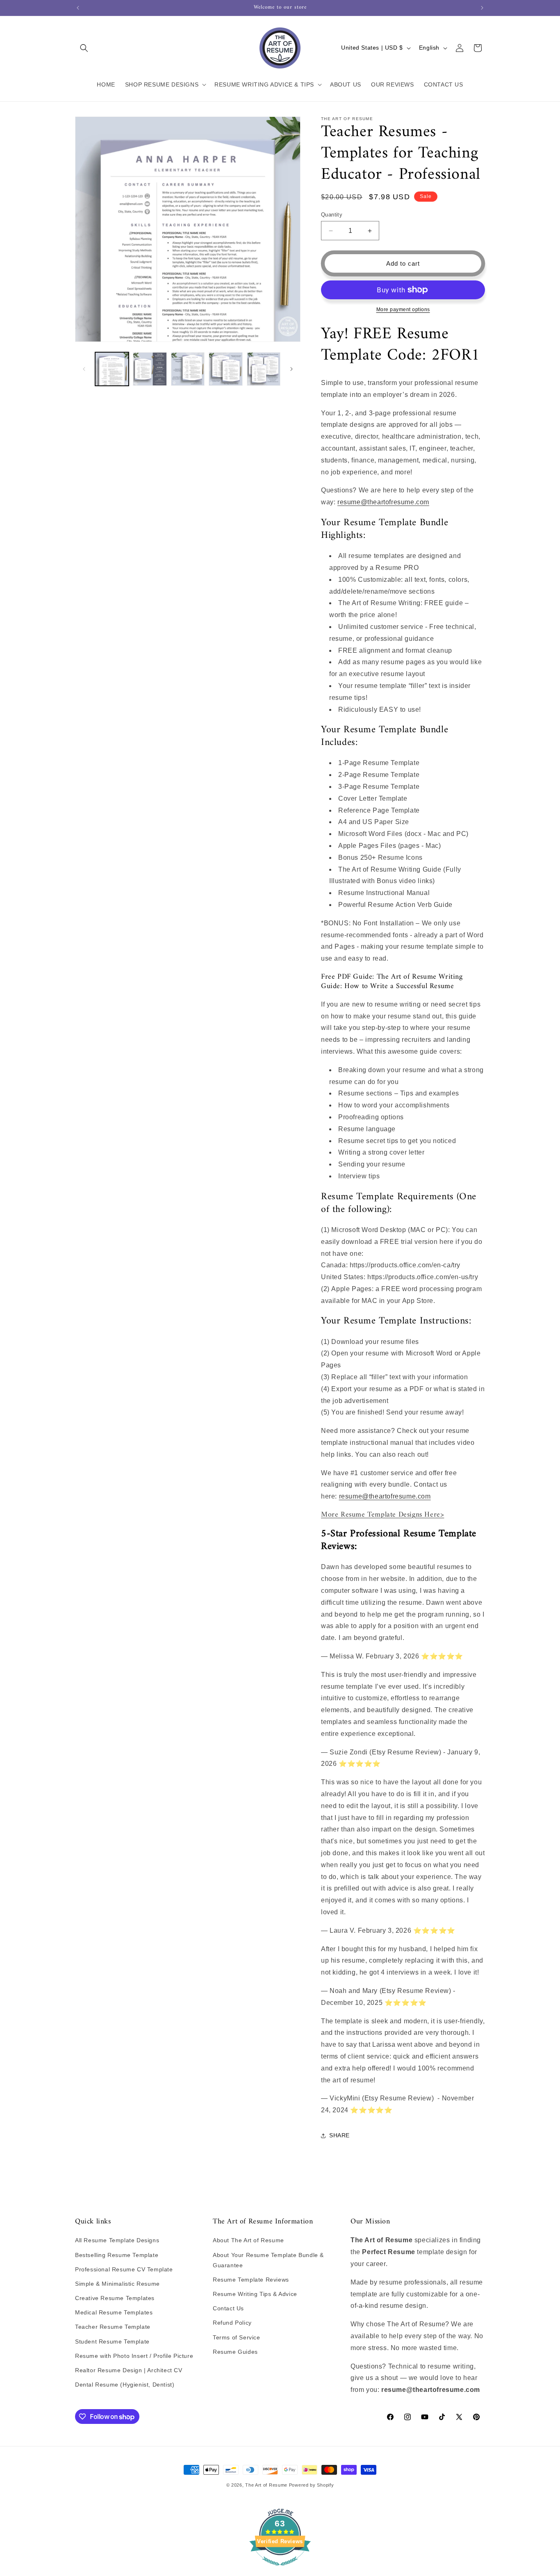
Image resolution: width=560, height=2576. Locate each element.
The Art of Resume (266, 2485)
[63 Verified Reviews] (280, 2570)
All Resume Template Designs (117, 2240)
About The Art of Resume (248, 2240)
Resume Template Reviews (251, 2280)
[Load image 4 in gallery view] (225, 369)
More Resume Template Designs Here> (382, 1515)
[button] (84, 48)
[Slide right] (291, 369)
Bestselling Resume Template (117, 2255)
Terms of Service (237, 2337)
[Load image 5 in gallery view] (264, 369)
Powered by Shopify (312, 2485)
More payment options (403, 310)
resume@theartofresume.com (383, 502)
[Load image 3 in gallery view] (188, 369)
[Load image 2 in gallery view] (150, 369)
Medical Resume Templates (114, 2312)
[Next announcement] (482, 8)
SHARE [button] (339, 2135)
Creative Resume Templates (115, 2298)
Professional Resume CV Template (124, 2269)
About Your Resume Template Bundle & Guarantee (268, 2260)
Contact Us (228, 2308)
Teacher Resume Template (113, 2327)
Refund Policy (232, 2323)
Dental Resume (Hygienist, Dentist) (125, 2385)
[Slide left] (84, 369)
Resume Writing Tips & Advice (255, 2294)
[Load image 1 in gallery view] (112, 369)
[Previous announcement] (78, 8)
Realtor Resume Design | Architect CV (129, 2370)
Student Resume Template (112, 2341)
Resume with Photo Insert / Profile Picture (134, 2356)
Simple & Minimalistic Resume (117, 2284)
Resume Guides (235, 2352)
